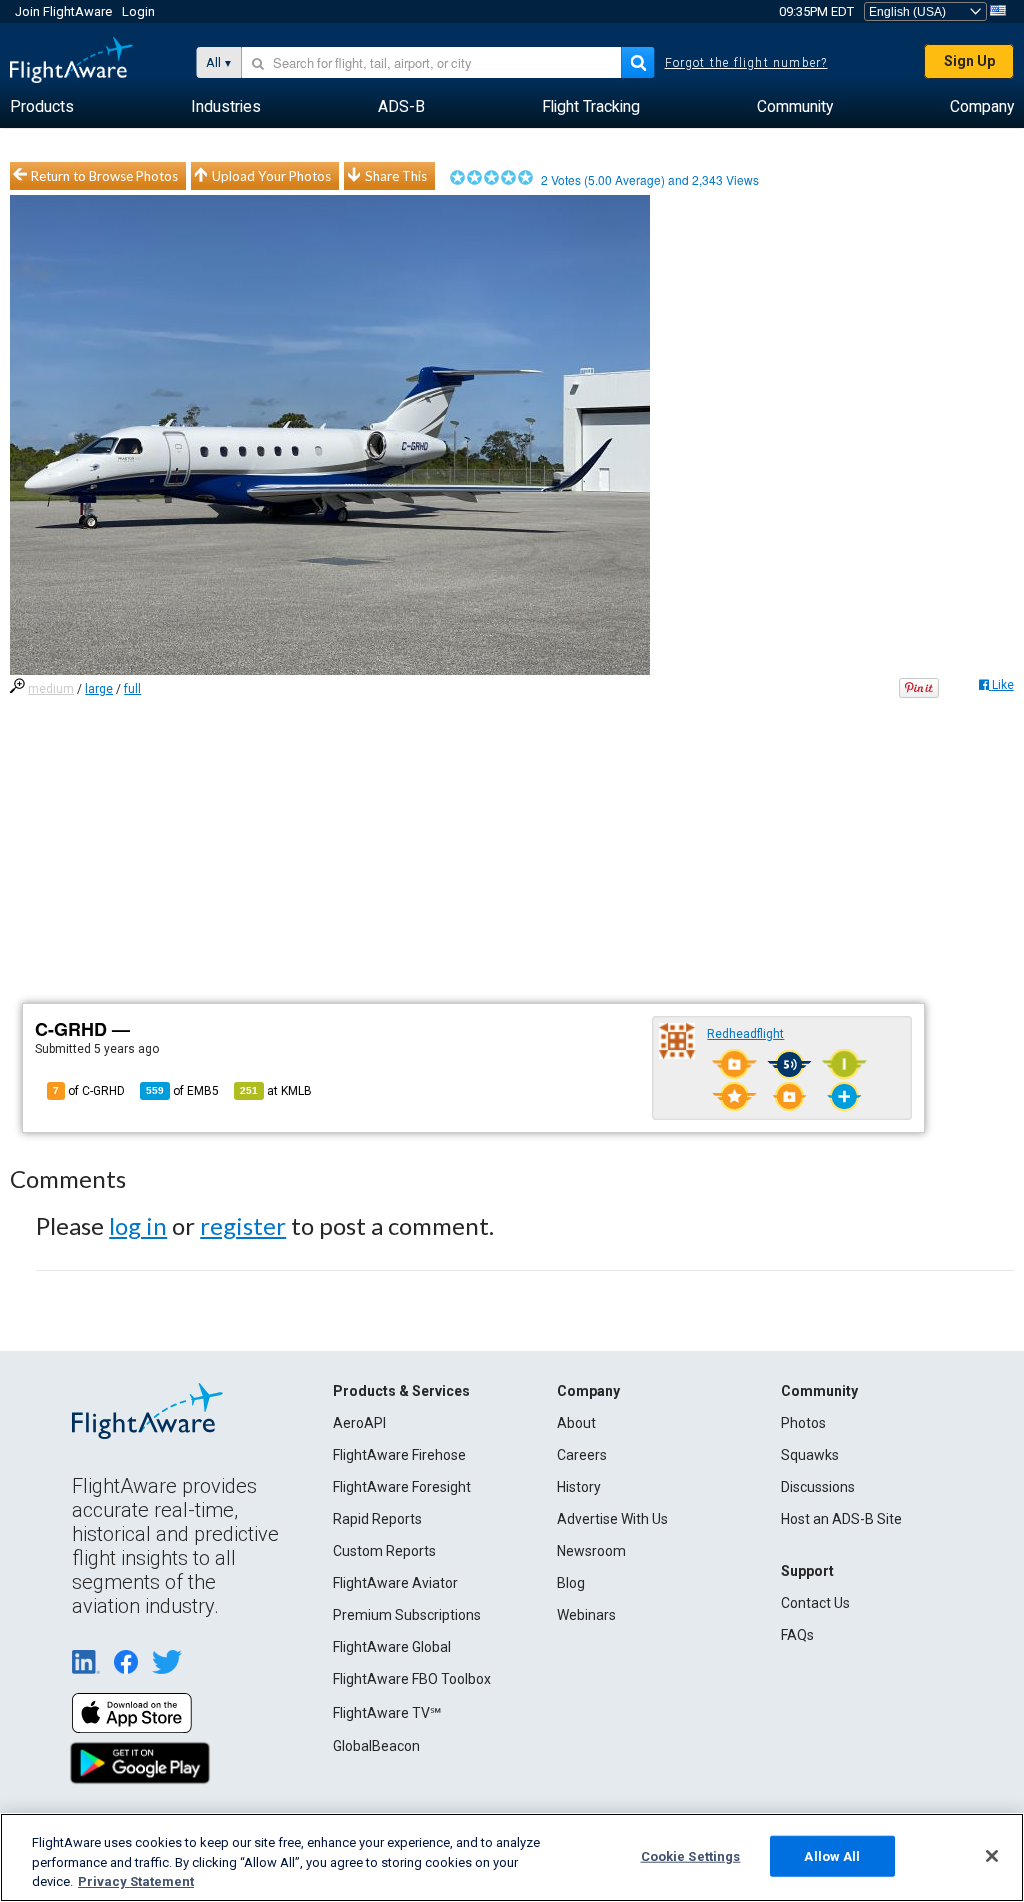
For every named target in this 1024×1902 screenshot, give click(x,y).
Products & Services (401, 1391)
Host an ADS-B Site (841, 1519)
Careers (582, 1455)
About (576, 1423)
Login (138, 11)
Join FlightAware (63, 11)
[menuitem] (42, 107)
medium (51, 689)
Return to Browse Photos (104, 176)
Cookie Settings (691, 1855)
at (276, 1091)
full (132, 689)
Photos (803, 1423)
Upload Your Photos (271, 176)
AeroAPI (359, 1423)
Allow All (832, 1855)
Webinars (586, 1615)
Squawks (810, 1455)
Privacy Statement (136, 1881)
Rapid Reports (377, 1519)
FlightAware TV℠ (387, 1713)
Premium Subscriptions (407, 1615)
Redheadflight (745, 1034)
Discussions (818, 1487)
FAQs (797, 1635)
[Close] (992, 1856)
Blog (571, 1583)
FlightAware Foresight (402, 1487)
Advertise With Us (612, 1519)
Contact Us (815, 1603)
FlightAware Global (392, 1647)
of (182, 1091)
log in (138, 1225)
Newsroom (591, 1551)
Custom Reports (384, 1551)
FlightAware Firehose (399, 1455)
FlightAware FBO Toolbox (412, 1679)
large (99, 689)
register (243, 1225)
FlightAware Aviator (395, 1583)
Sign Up (969, 61)
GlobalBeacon (376, 1746)
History (579, 1487)
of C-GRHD (89, 1091)
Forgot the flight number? (746, 63)
